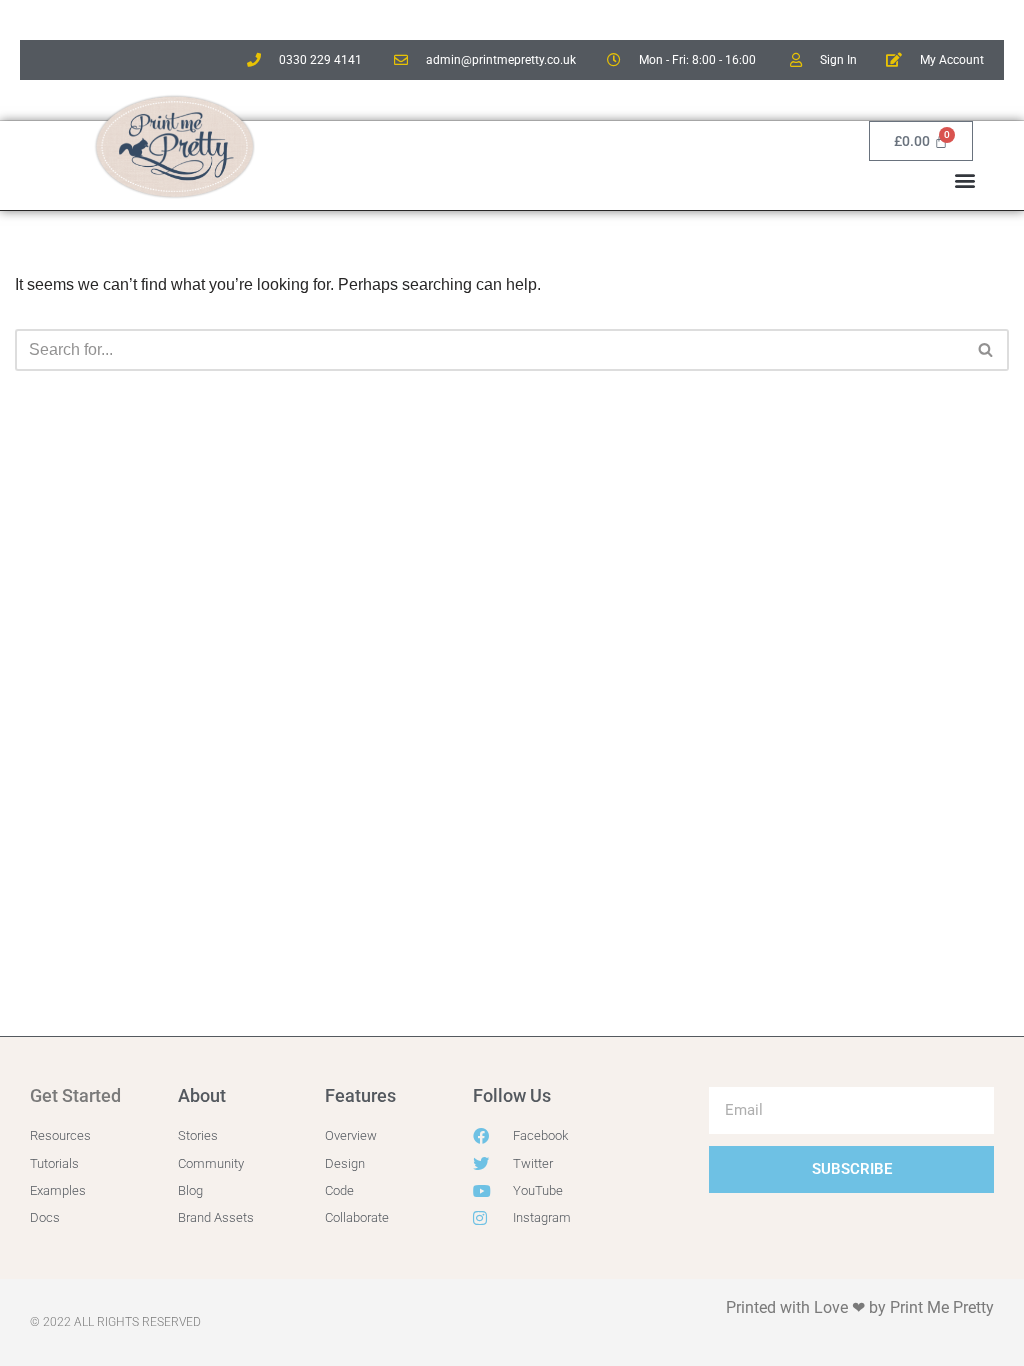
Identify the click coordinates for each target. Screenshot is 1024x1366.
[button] (964, 179)
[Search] (986, 350)
